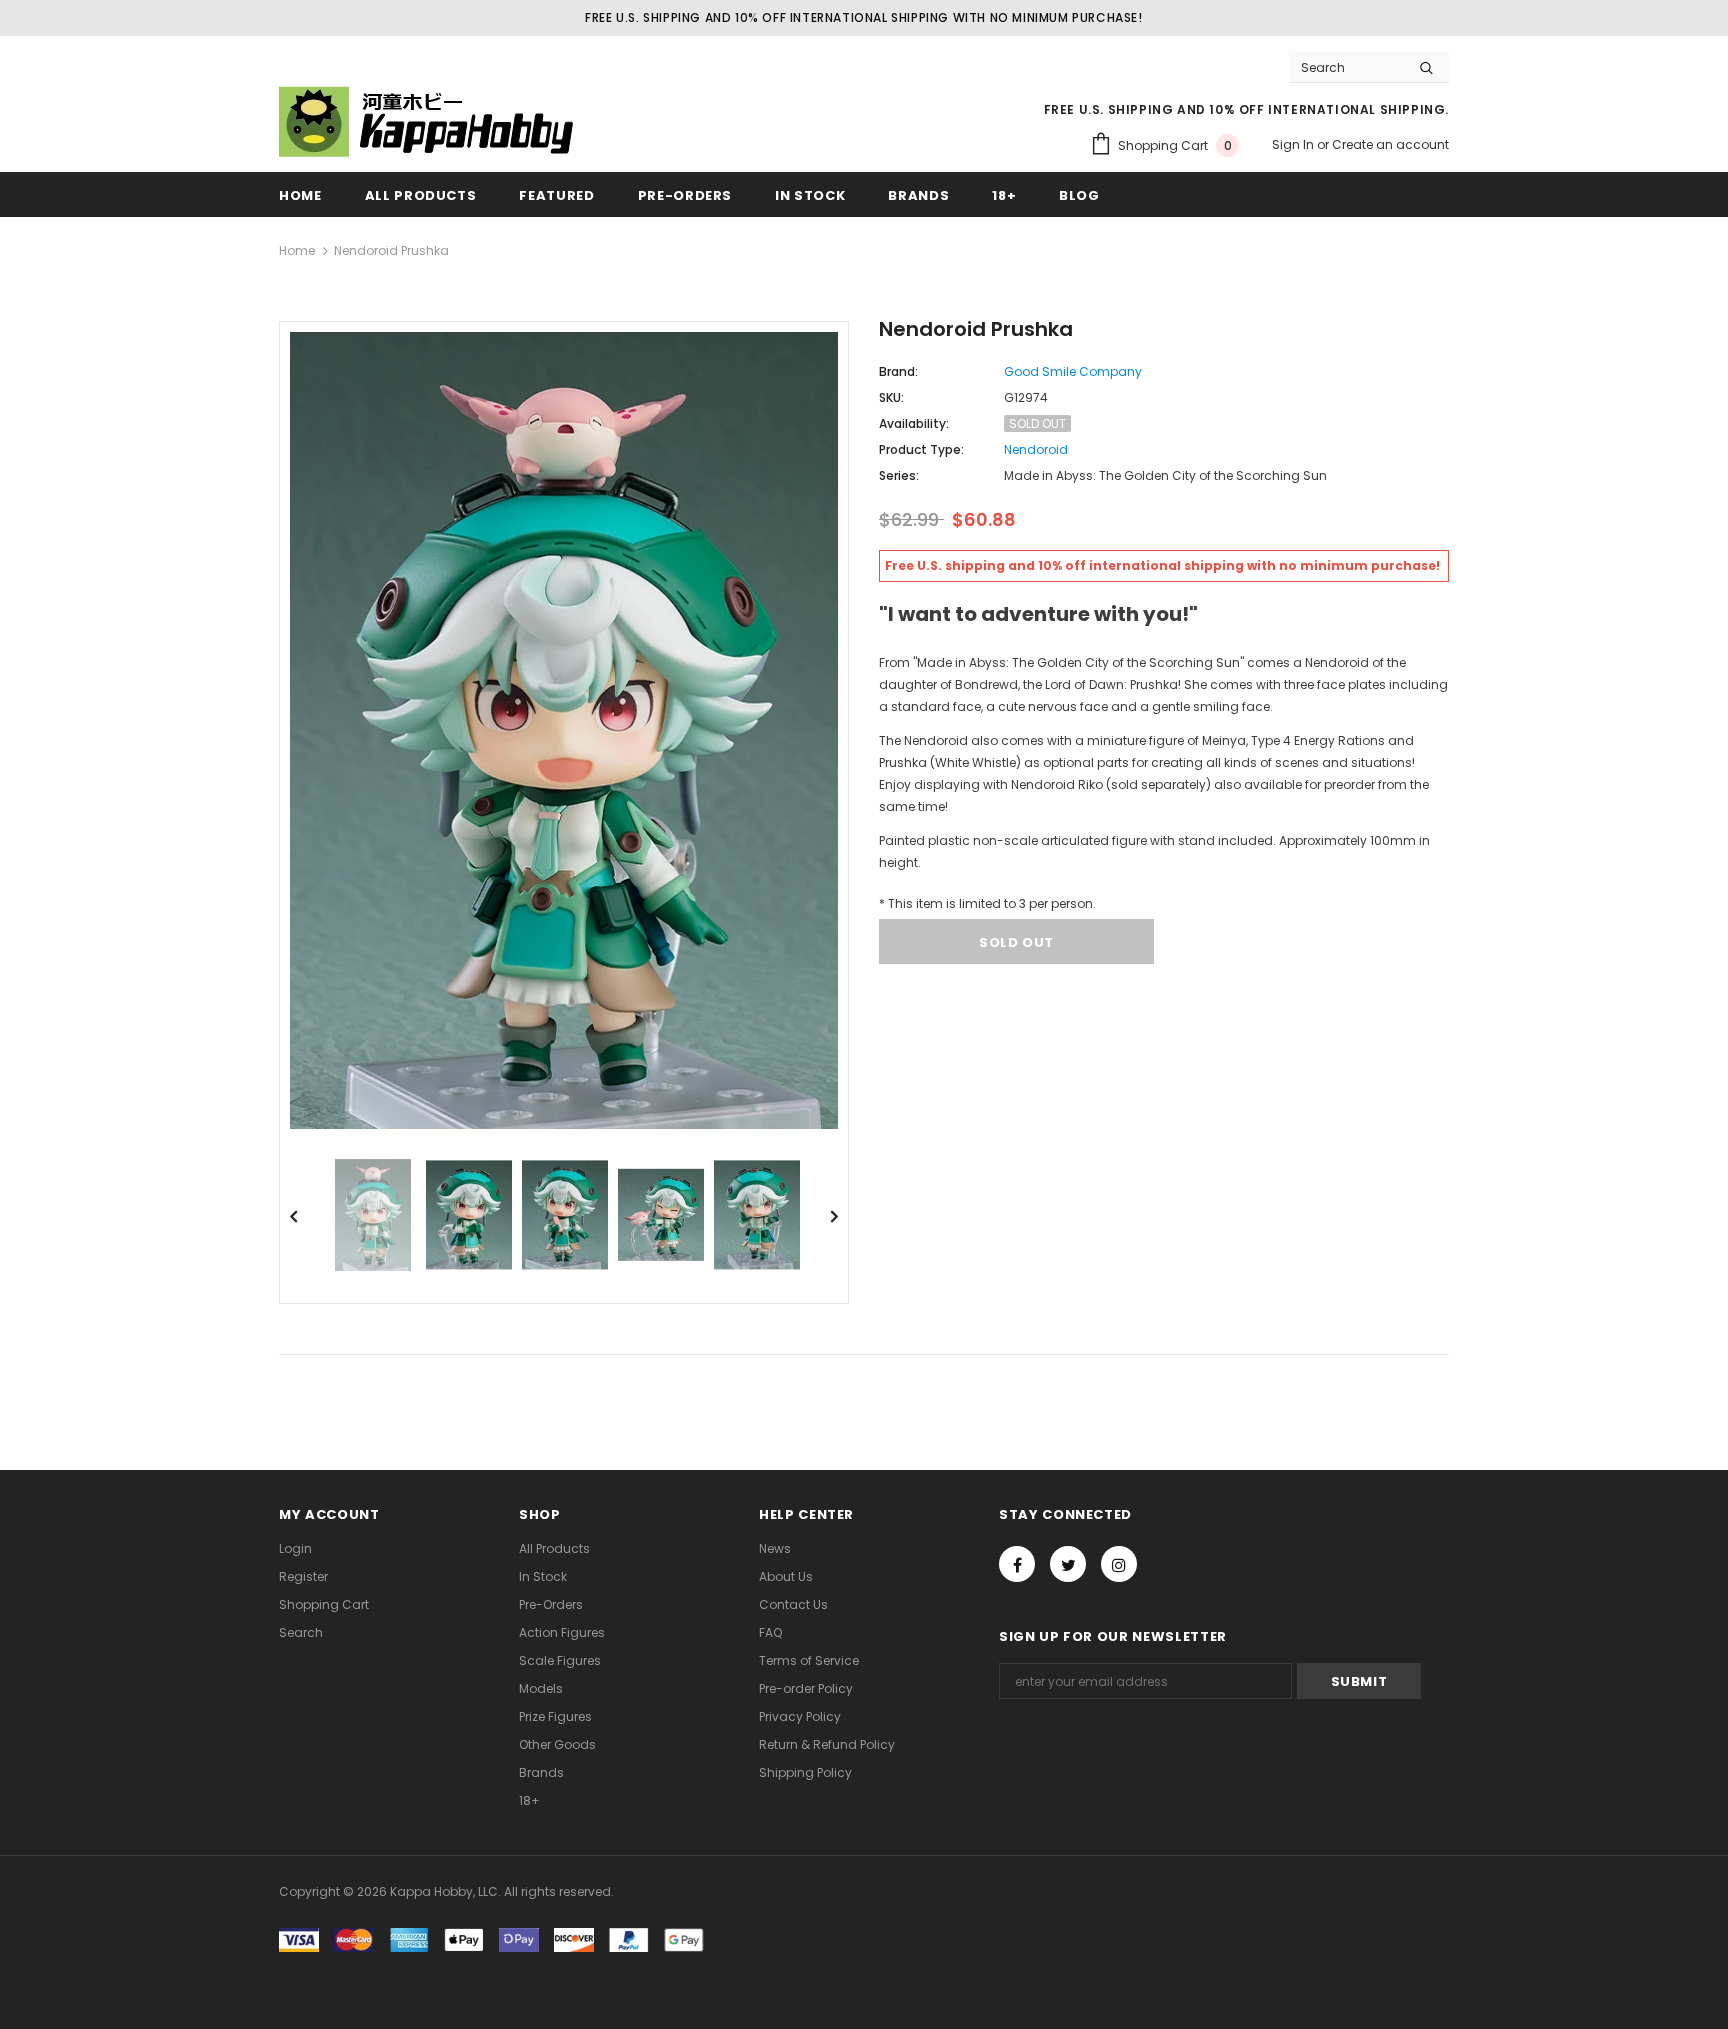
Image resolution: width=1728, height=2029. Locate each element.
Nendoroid (1036, 449)
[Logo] (429, 121)
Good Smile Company (1073, 371)
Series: (899, 475)
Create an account (1390, 144)
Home (297, 250)
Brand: (898, 371)
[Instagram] (1119, 1564)
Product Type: (921, 449)
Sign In (1294, 144)
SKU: (891, 397)
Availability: (914, 423)
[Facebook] (1017, 1564)
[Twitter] (1068, 1564)
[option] (564, 730)
